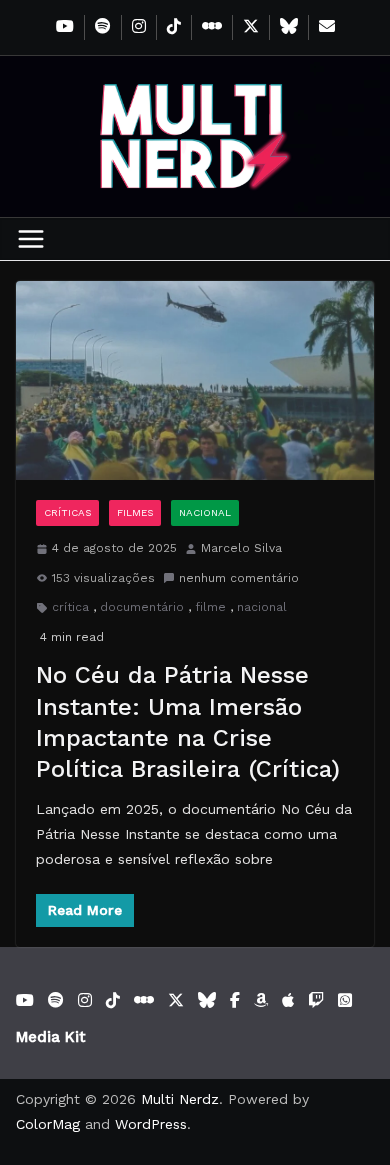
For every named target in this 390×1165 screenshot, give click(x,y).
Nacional (205, 512)
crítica (70, 607)
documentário (142, 607)
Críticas (67, 512)
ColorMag (48, 1124)
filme (210, 607)
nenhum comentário (239, 578)
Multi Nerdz (180, 1099)
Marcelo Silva (241, 548)
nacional (262, 607)
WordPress (151, 1124)
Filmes (135, 512)
